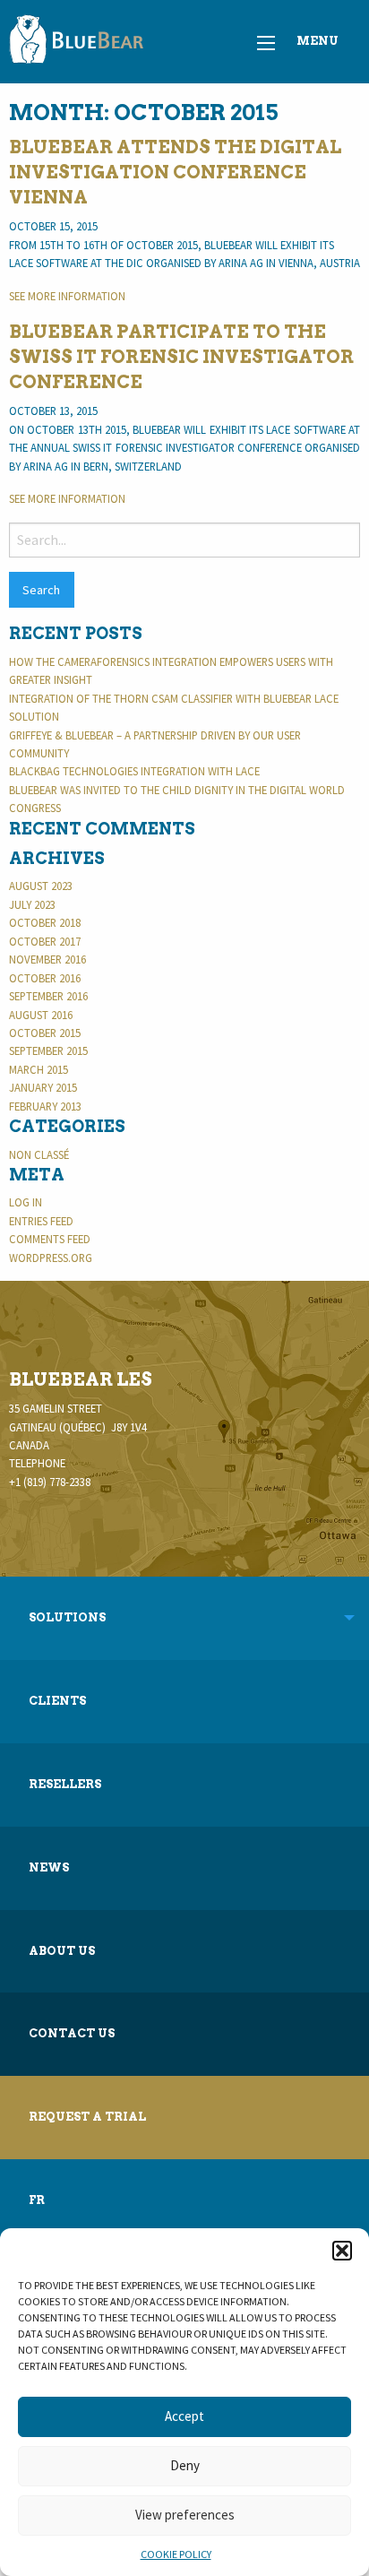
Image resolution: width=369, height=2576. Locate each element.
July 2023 (32, 904)
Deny (185, 2465)
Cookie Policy (176, 2554)
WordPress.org (51, 1258)
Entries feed (41, 1221)
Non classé (39, 1154)
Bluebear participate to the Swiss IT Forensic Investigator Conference (181, 357)
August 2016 (41, 1015)
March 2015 (39, 1069)
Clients (57, 1701)
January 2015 (43, 1087)
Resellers (65, 1784)
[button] (342, 2251)
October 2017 (45, 941)
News (49, 1867)
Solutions (67, 1617)
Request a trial (87, 2117)
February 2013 (45, 1106)
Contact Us (72, 2033)
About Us (62, 1951)
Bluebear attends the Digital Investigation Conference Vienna (175, 172)
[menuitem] (184, 1702)
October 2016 (45, 978)
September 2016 (48, 996)
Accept (184, 2416)
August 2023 (41, 886)
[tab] (184, 1618)
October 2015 (45, 1033)
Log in (26, 1202)
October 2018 (45, 922)
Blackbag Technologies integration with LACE (134, 771)
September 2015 (48, 1050)
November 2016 (47, 959)
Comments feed (50, 1239)
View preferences (185, 2515)
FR (37, 2200)
